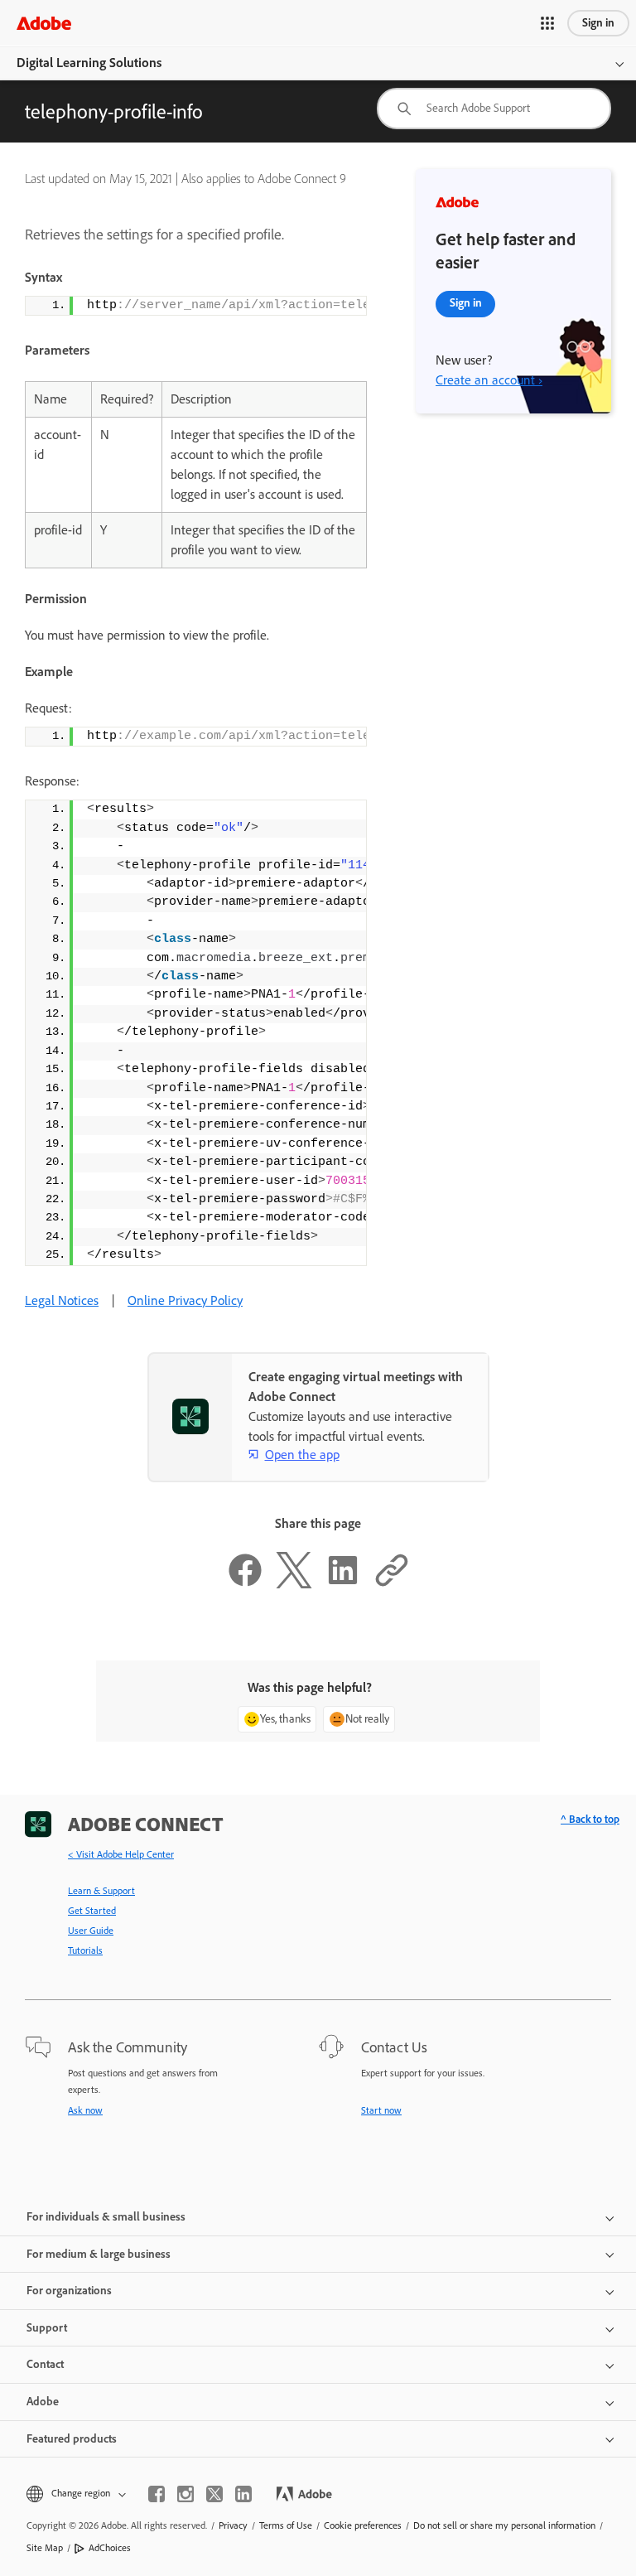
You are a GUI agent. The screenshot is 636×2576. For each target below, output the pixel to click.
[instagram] (185, 2494)
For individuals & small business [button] (106, 2217)
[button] (547, 23)
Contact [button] (45, 2364)
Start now (381, 2110)
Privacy (233, 2525)
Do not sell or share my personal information (504, 2525)
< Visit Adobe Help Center (121, 1854)
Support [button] (47, 2328)
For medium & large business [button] (99, 2254)
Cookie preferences (363, 2525)
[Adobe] (44, 23)
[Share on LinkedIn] (343, 1584)
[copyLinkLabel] (392, 1584)
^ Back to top (590, 1819)
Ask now (85, 2110)
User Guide (91, 1931)
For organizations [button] (69, 2291)
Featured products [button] (72, 2439)
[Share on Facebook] (245, 1584)
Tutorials (85, 1950)
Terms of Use (286, 2525)
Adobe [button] (43, 2402)
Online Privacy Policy (185, 1300)
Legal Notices (62, 1300)
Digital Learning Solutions (89, 63)
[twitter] (214, 2494)
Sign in (598, 23)
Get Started (92, 1911)
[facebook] (157, 2494)
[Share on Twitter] (294, 1584)
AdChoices (110, 2548)
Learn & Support (101, 1891)
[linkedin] (243, 2494)
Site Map (45, 2548)
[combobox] (494, 109)
